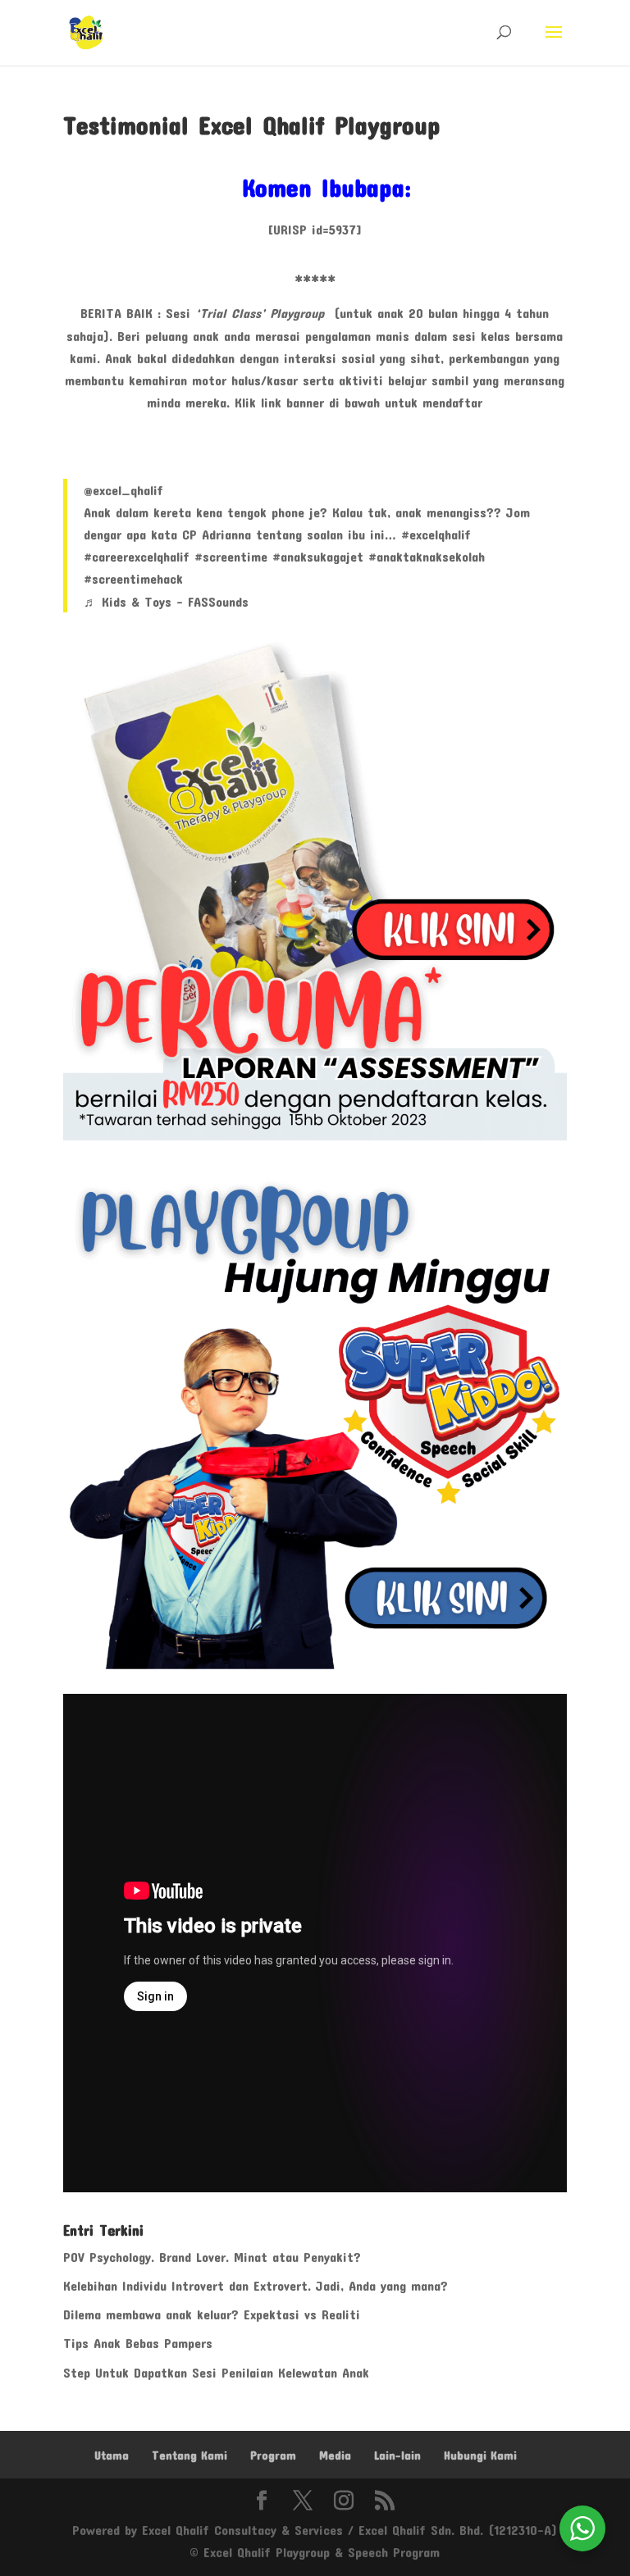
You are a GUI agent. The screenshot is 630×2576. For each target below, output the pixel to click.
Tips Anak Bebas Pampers (138, 2343)
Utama (112, 2455)
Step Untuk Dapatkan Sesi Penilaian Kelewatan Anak (216, 2372)
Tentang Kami (189, 2455)
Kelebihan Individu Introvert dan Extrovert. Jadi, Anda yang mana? (256, 2285)
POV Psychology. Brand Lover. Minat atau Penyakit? (212, 2257)
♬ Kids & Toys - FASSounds (166, 601)
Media (335, 2455)
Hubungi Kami (480, 2455)
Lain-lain (397, 2455)
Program (273, 2455)
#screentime (231, 556)
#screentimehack (133, 578)
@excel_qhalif (123, 490)
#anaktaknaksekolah (427, 556)
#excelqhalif (436, 534)
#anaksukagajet (318, 556)
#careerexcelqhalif (137, 556)
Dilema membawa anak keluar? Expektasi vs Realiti (212, 2314)
